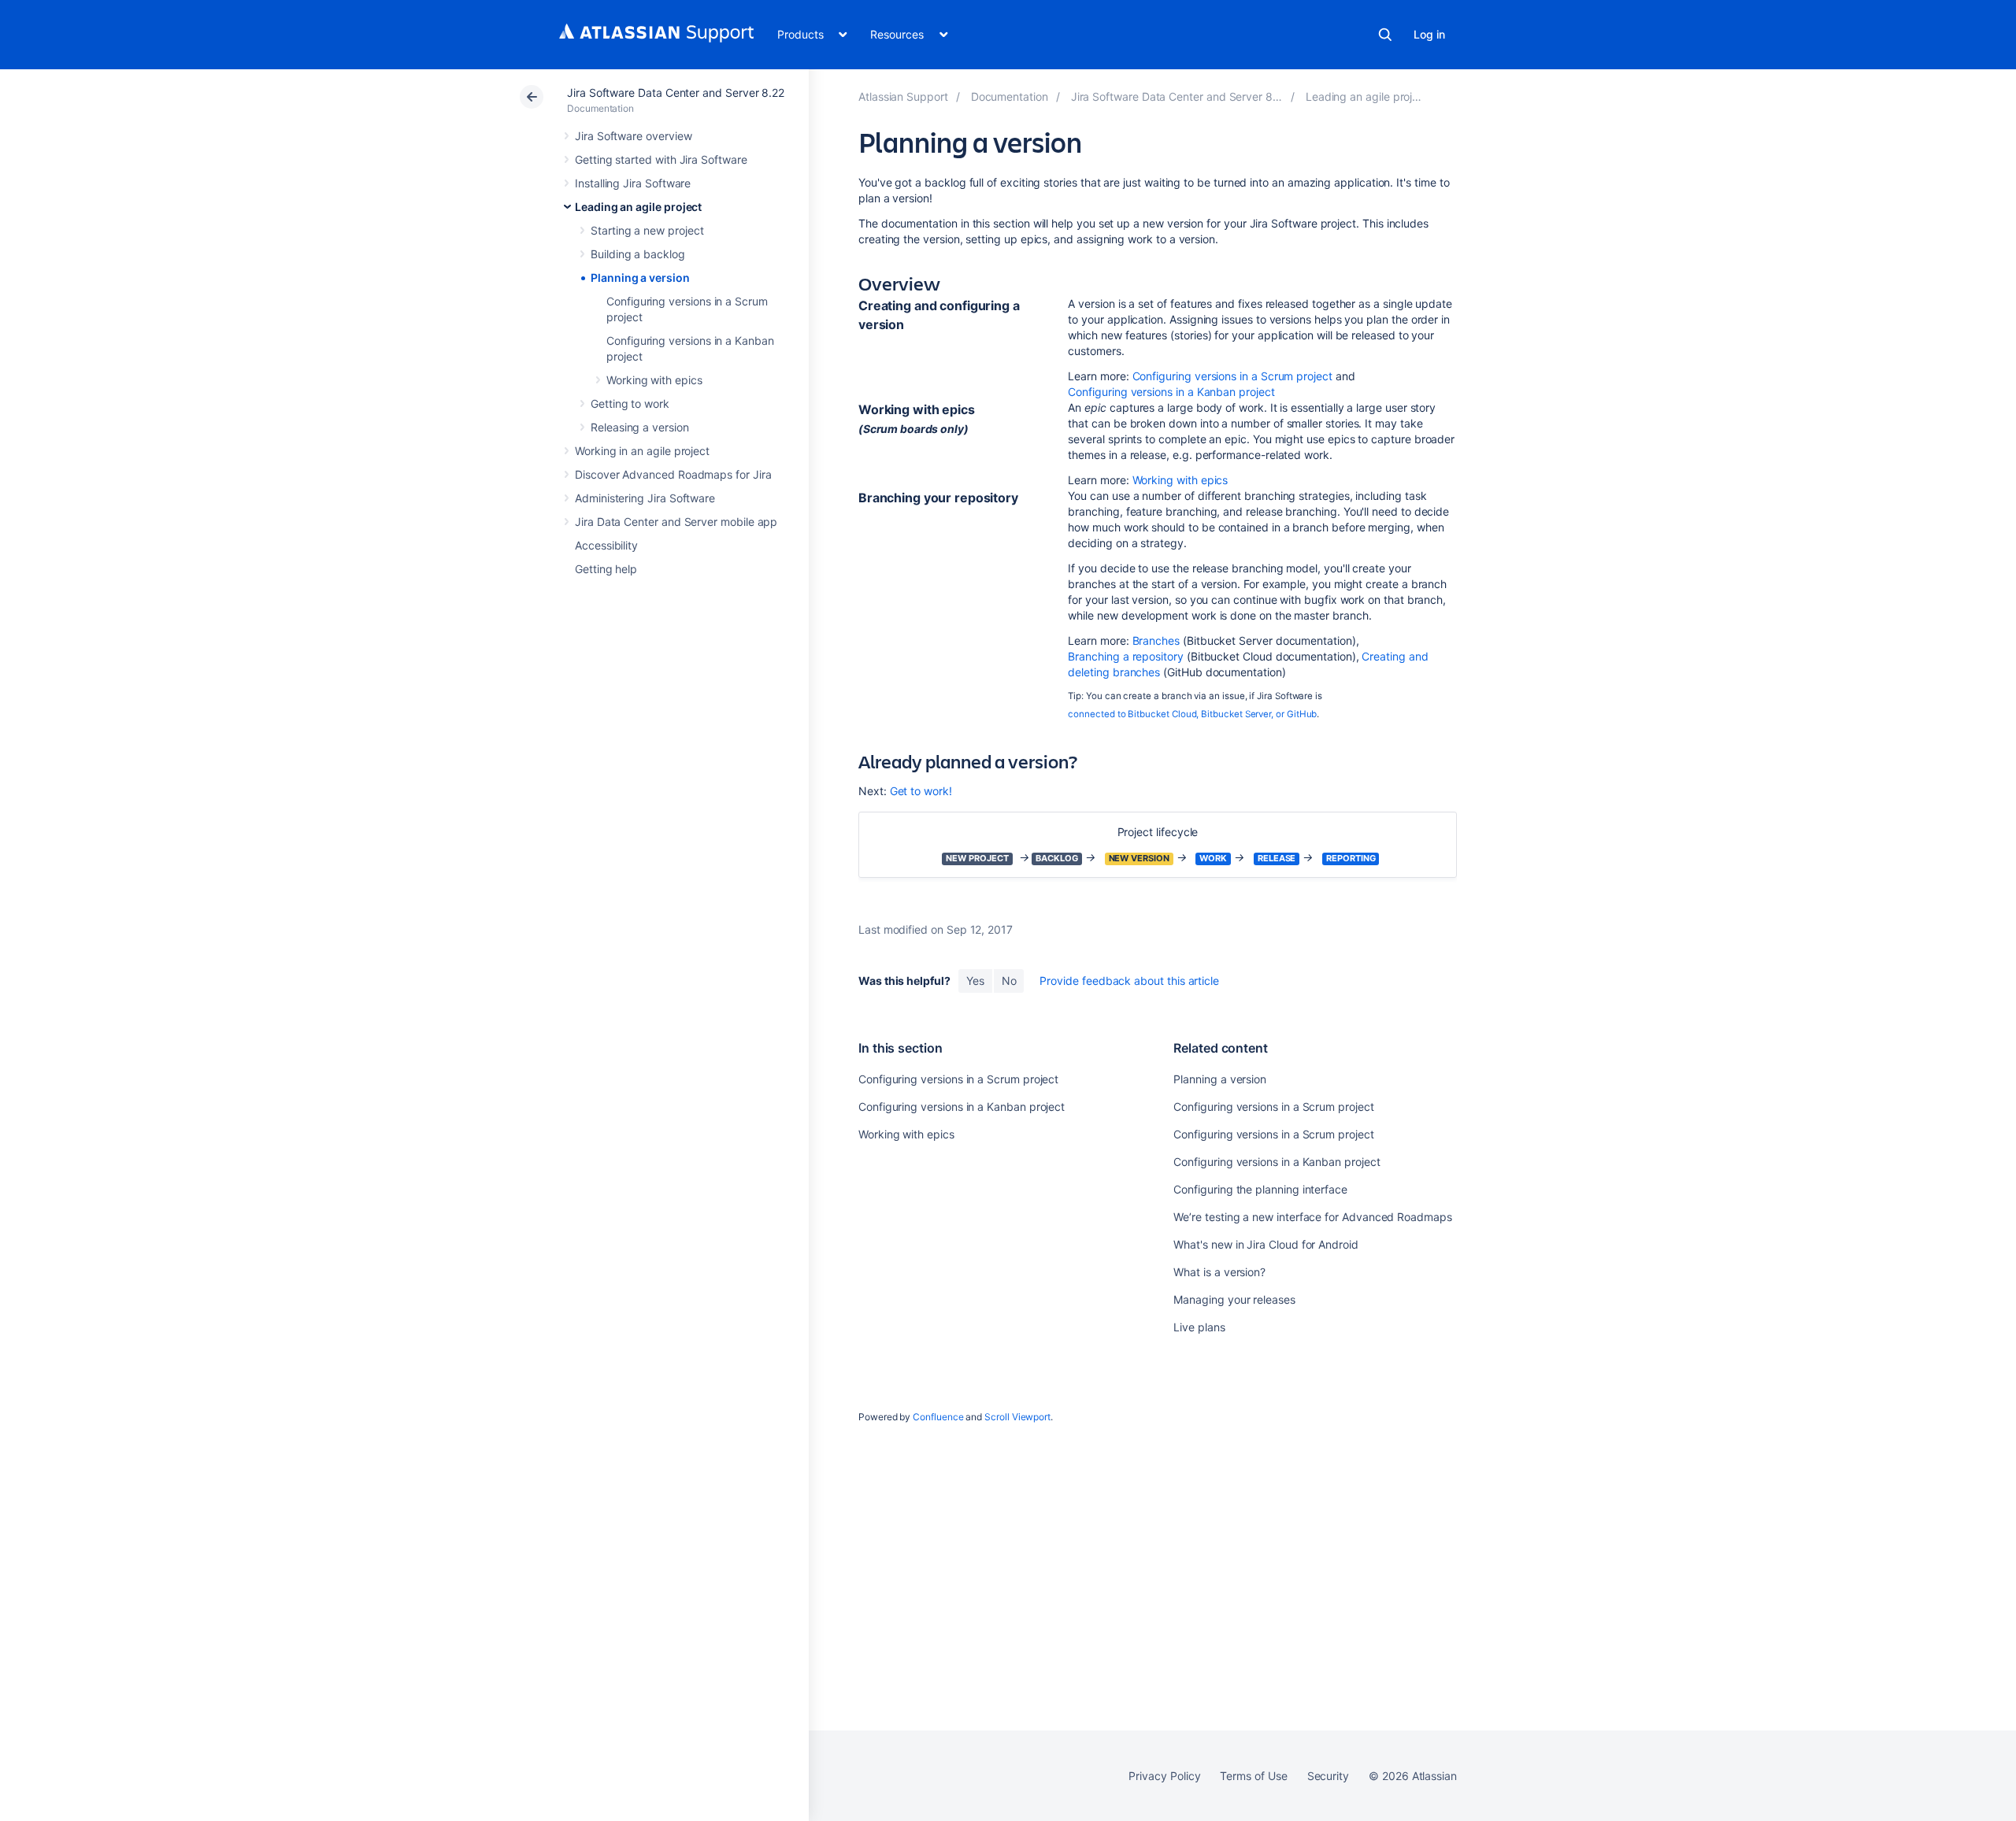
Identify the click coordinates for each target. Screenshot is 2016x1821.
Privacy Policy (1164, 1776)
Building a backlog (638, 254)
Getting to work (630, 403)
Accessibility (606, 545)
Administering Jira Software (645, 498)
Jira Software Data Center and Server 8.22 (676, 93)
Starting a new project (647, 230)
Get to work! (921, 791)
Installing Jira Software (633, 183)
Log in (1429, 34)
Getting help (606, 569)
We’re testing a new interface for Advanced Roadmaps (1312, 1217)
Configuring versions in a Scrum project (1232, 376)
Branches (1156, 640)
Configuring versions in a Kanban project (1171, 392)
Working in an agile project (642, 451)
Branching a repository (1125, 656)
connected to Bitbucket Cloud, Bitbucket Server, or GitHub (1192, 714)
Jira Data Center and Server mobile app (676, 522)
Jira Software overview (633, 136)
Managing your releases (1234, 1299)
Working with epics (654, 380)
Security (1328, 1776)
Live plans (1199, 1327)
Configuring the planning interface (1260, 1189)
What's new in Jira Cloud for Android (1266, 1244)
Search (1385, 35)
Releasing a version (640, 427)
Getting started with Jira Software (661, 159)
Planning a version (640, 278)
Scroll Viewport (1017, 1417)
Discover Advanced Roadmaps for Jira (673, 474)
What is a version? (1219, 1272)
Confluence (938, 1417)
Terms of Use (1253, 1776)
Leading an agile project (638, 207)
